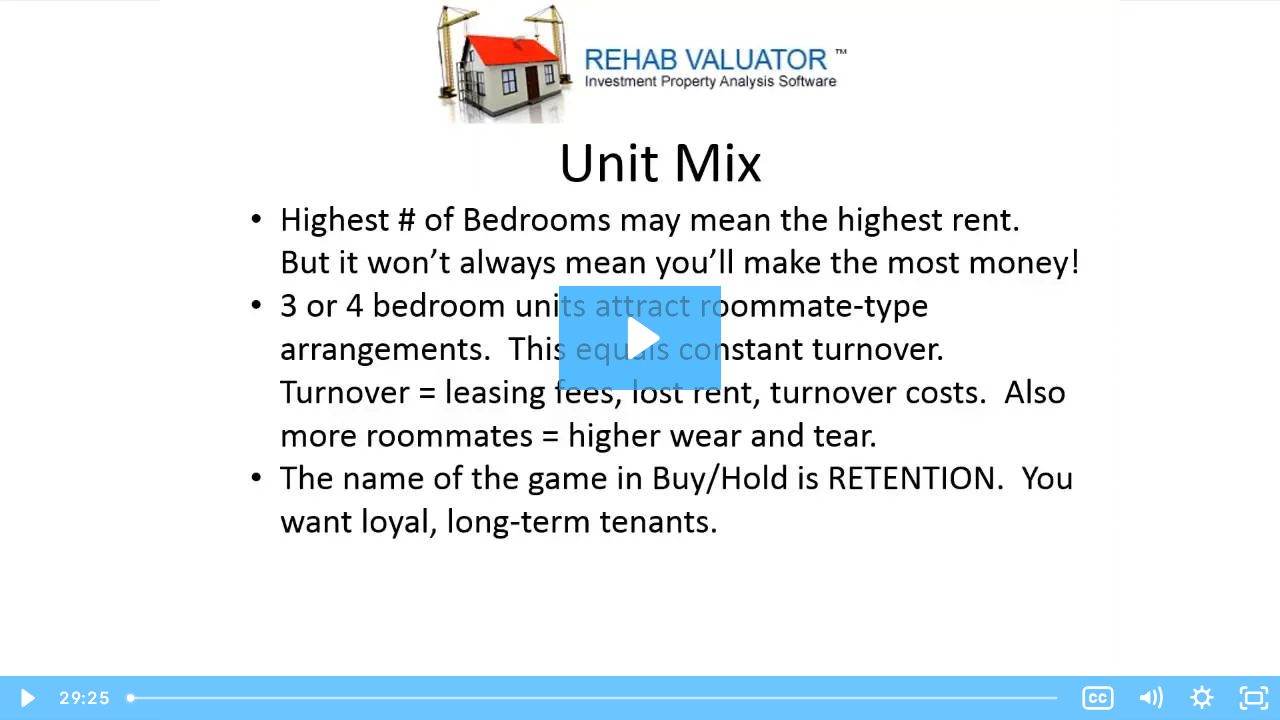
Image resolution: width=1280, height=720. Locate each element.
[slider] (594, 698)
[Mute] (1150, 698)
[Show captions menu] (1098, 698)
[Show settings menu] (1202, 698)
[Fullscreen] (1254, 698)
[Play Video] (26, 698)
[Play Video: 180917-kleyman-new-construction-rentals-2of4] (640, 338)
